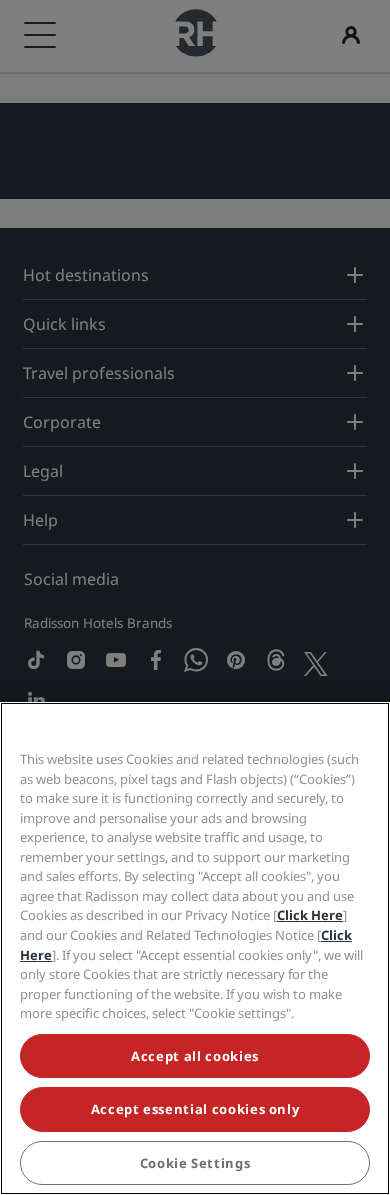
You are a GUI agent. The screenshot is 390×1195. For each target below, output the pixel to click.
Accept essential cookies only (195, 1109)
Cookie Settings (195, 1163)
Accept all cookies (195, 1056)
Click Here (310, 915)
